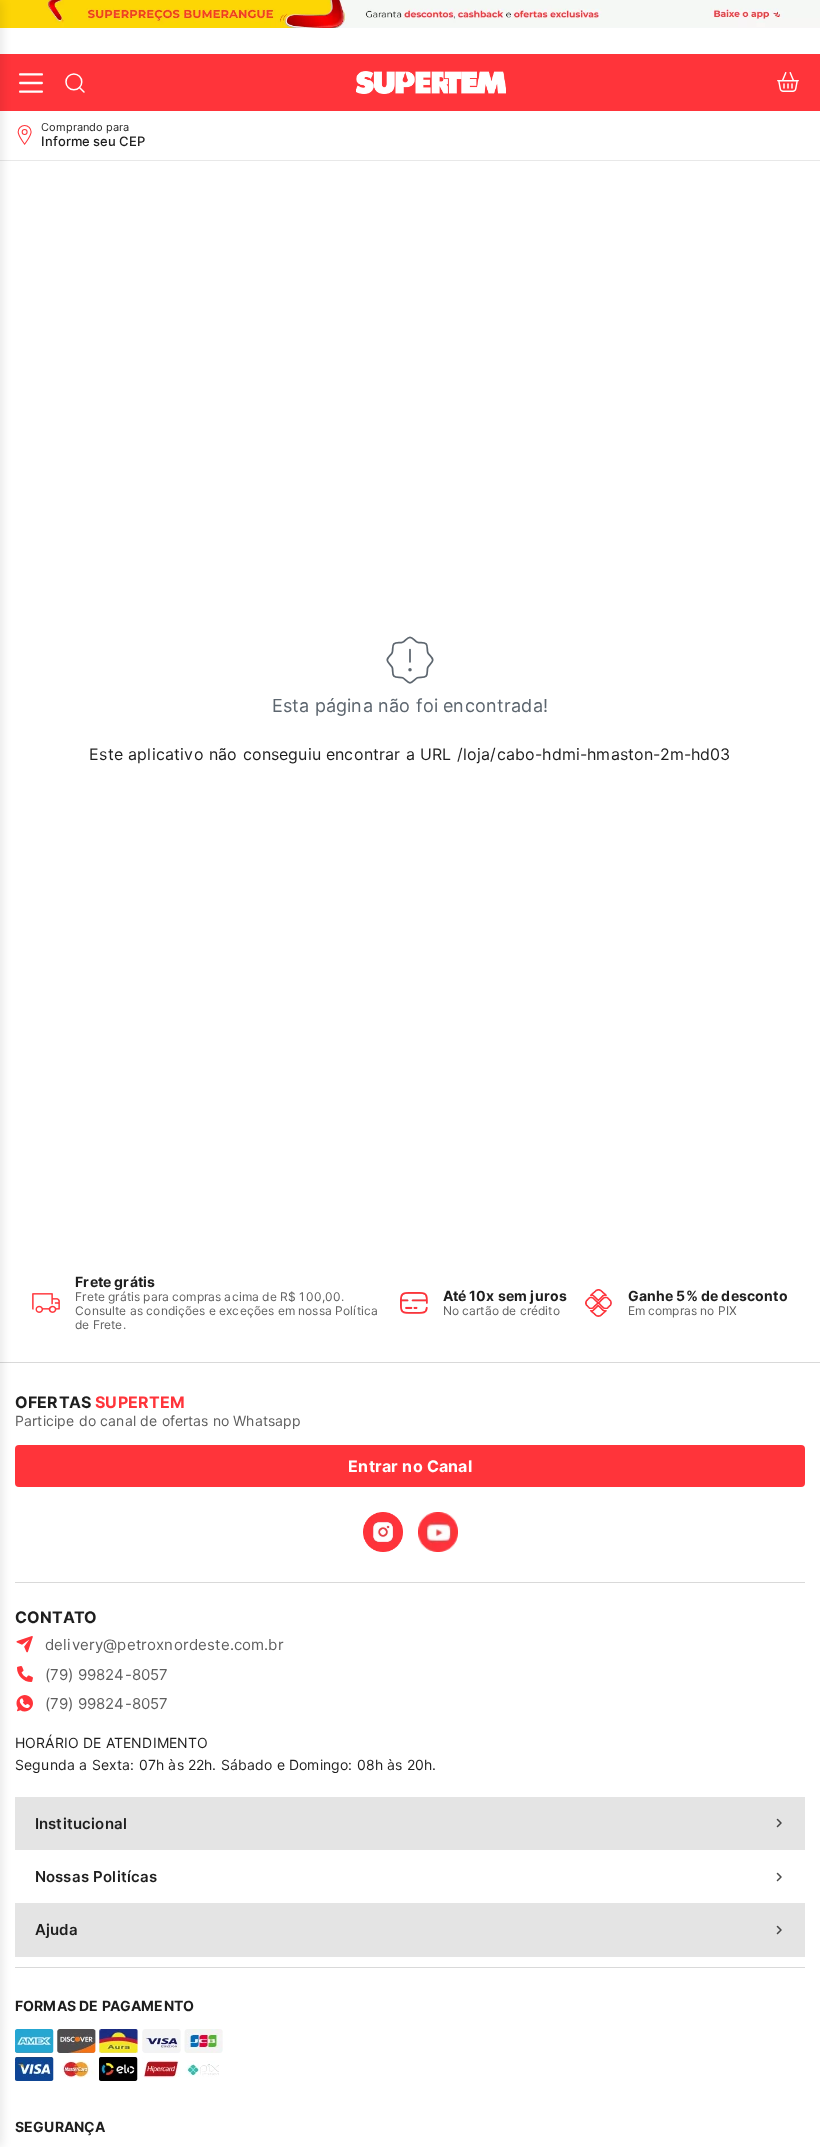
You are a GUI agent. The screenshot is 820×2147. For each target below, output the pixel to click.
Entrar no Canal (409, 1466)
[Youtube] (438, 1532)
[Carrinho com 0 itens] (788, 82)
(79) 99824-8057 (106, 1674)
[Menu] (31, 83)
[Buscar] (75, 83)
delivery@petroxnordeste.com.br (164, 1644)
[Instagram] (383, 1532)
